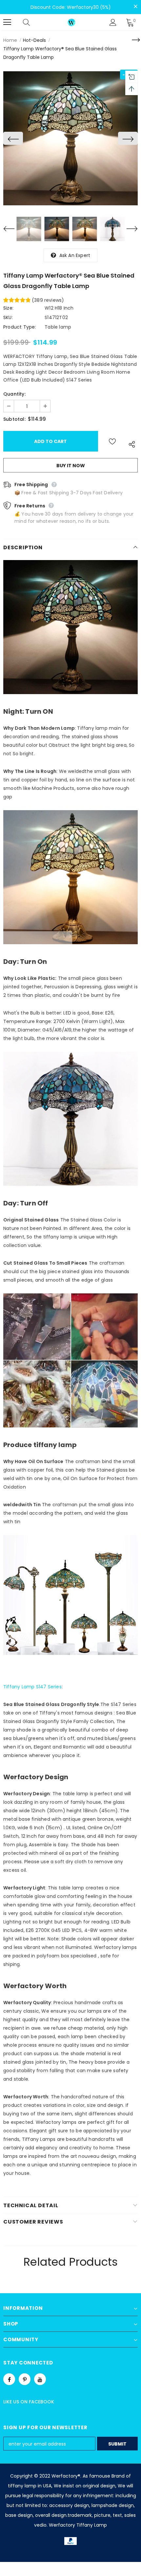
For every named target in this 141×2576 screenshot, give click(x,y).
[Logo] (71, 22)
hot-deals (34, 40)
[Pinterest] (25, 2379)
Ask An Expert (75, 255)
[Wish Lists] (112, 441)
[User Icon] (113, 22)
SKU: (8, 317)
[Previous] (13, 138)
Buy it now (71, 466)
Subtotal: (14, 419)
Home (10, 40)
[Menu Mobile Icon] (7, 22)
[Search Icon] (33, 22)
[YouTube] (40, 2379)
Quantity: (14, 394)
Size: (8, 308)
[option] (70, 138)
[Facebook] (9, 2379)
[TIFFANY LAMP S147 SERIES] (70, 1602)
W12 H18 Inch (59, 308)
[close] (135, 7)
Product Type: (20, 327)
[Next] (128, 138)
